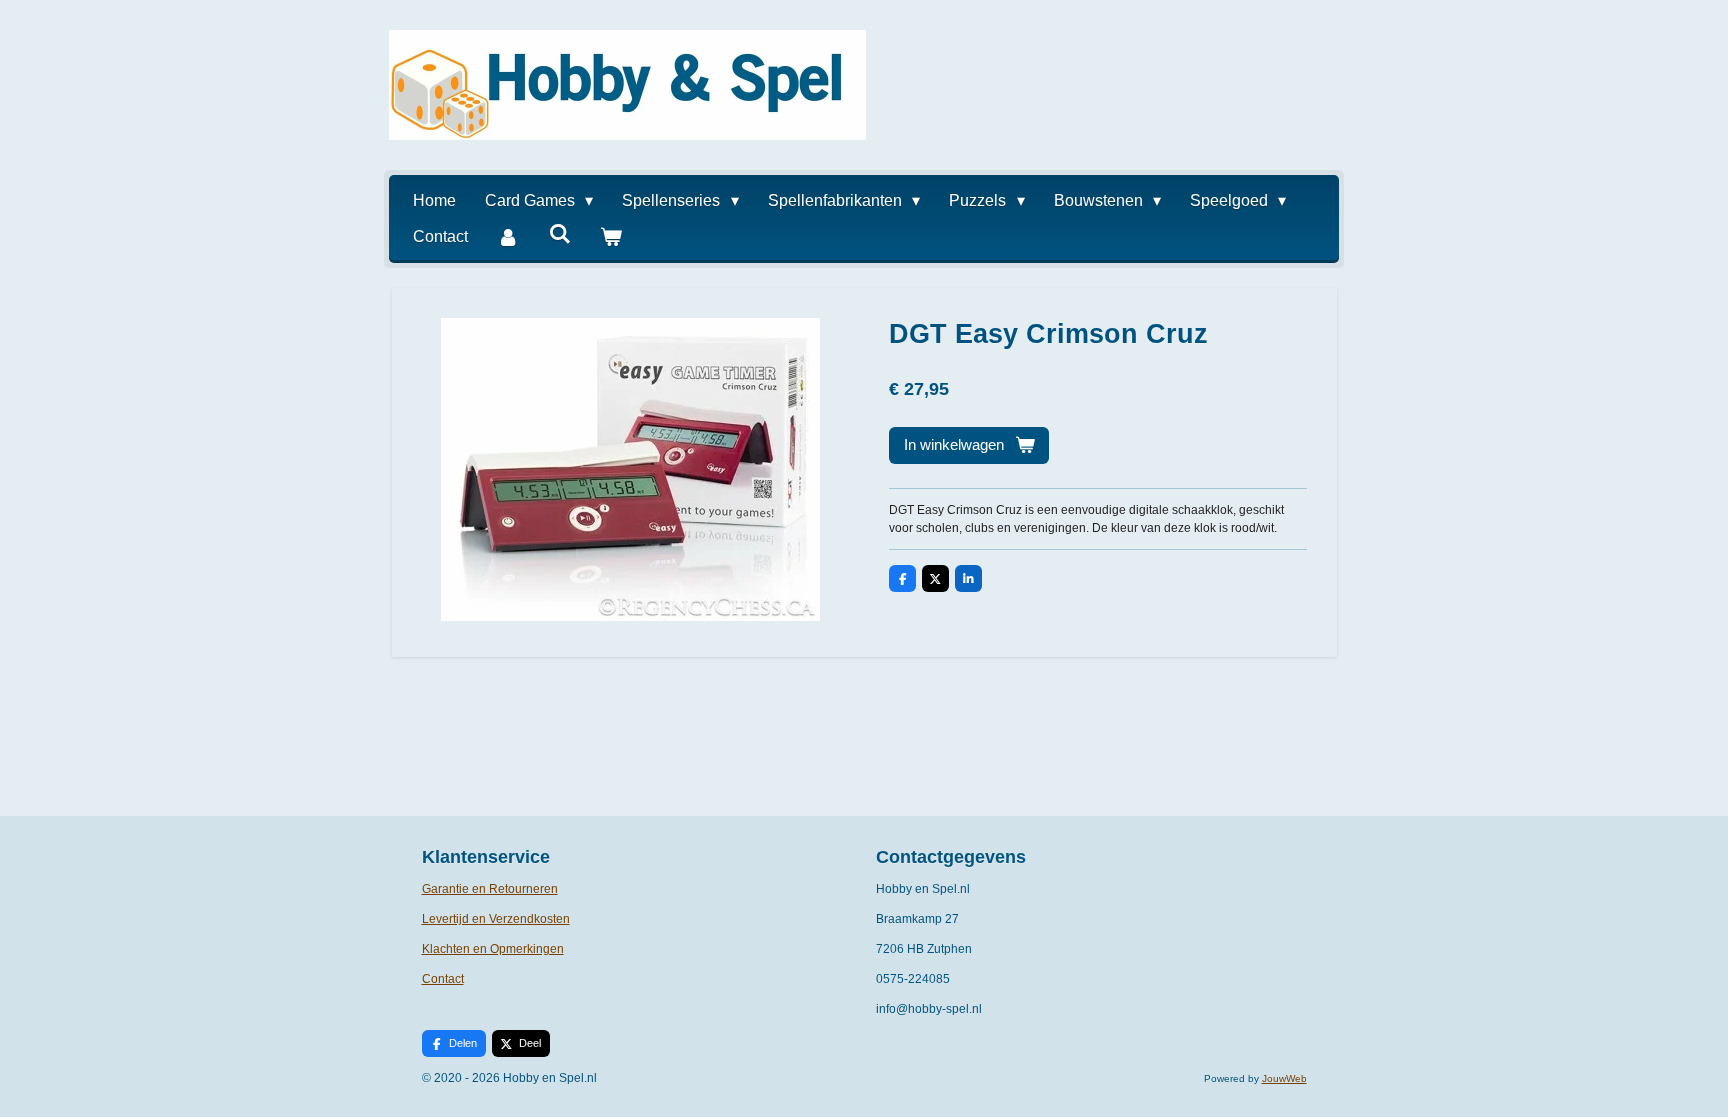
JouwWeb (1284, 1078)
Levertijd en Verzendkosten (496, 919)
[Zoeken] (559, 234)
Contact (443, 979)
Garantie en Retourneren (490, 889)
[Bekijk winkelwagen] (611, 237)
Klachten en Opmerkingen (493, 949)
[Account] (508, 237)
